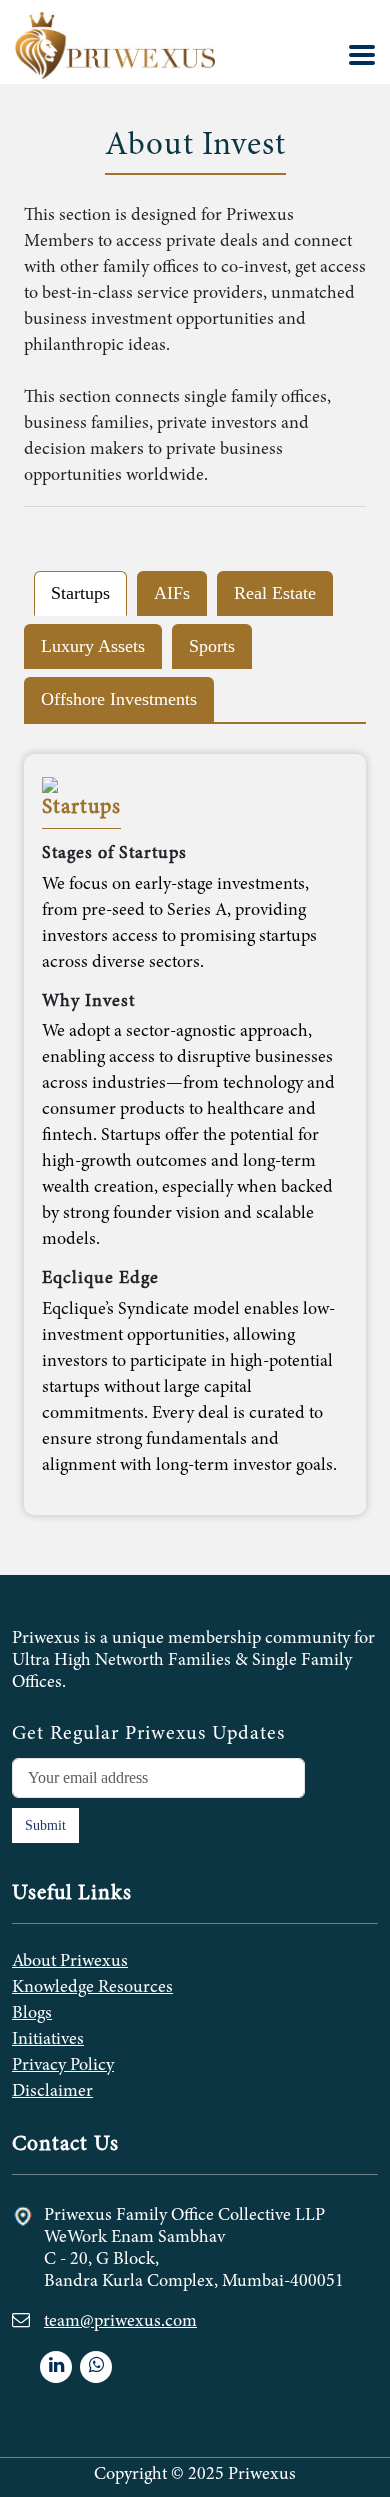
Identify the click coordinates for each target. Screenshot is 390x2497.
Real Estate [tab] (275, 593)
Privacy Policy (63, 2066)
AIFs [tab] (172, 593)
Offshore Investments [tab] (119, 699)
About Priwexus (70, 1962)
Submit (45, 1825)
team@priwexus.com (120, 2322)
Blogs (32, 2014)
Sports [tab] (212, 646)
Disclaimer (52, 2092)
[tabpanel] (195, 1134)
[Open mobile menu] (362, 55)
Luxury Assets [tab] (93, 646)
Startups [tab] (80, 593)
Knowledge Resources (92, 1988)
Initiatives (48, 2040)
